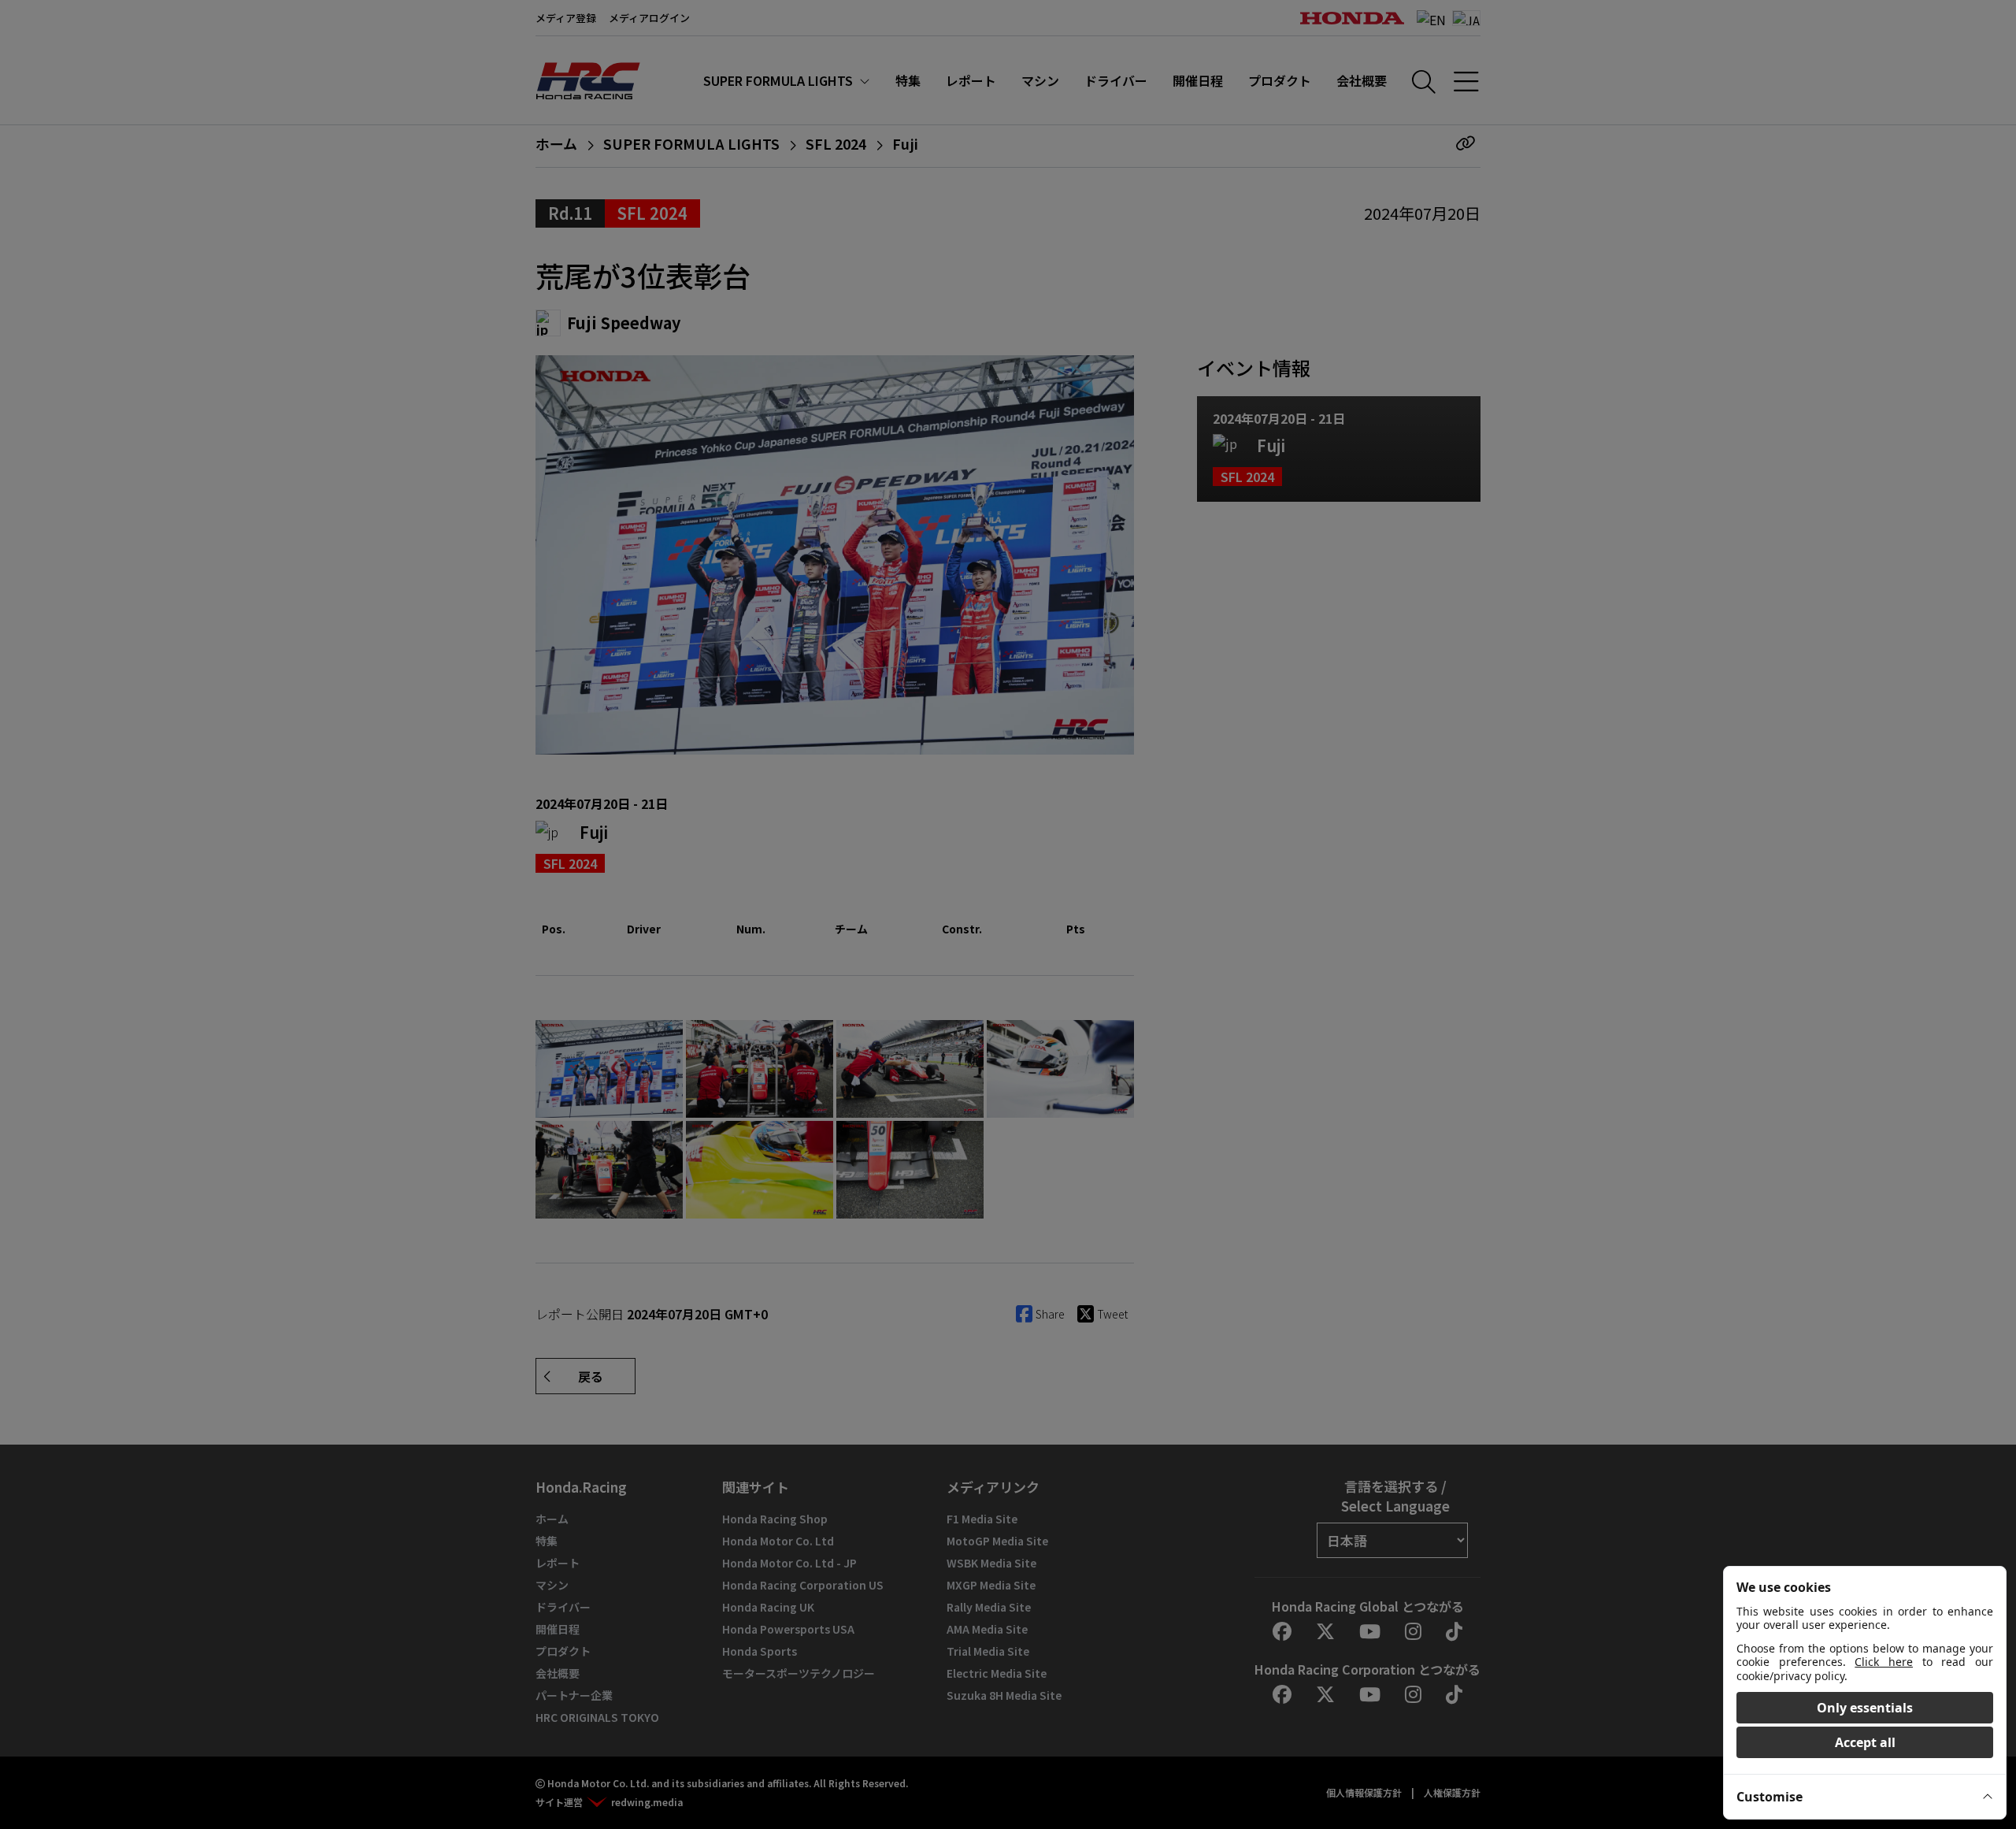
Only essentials (1865, 1708)
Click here (1884, 1662)
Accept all (1865, 1742)
